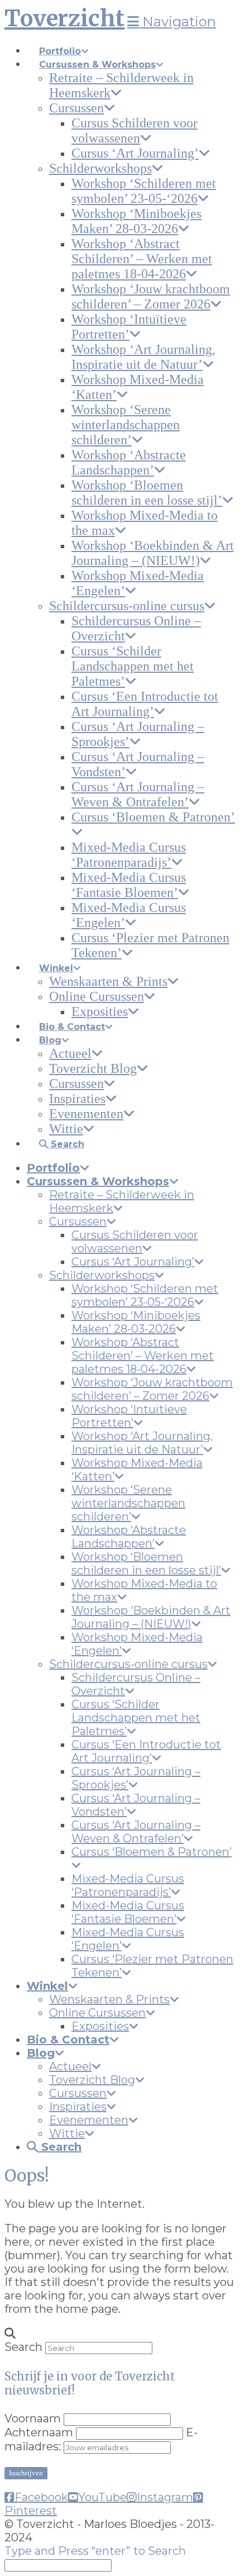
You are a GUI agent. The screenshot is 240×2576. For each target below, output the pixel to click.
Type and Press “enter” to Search (95, 2551)
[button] (172, 22)
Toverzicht (64, 18)
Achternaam (39, 2432)
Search (23, 2347)
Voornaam (33, 2418)
